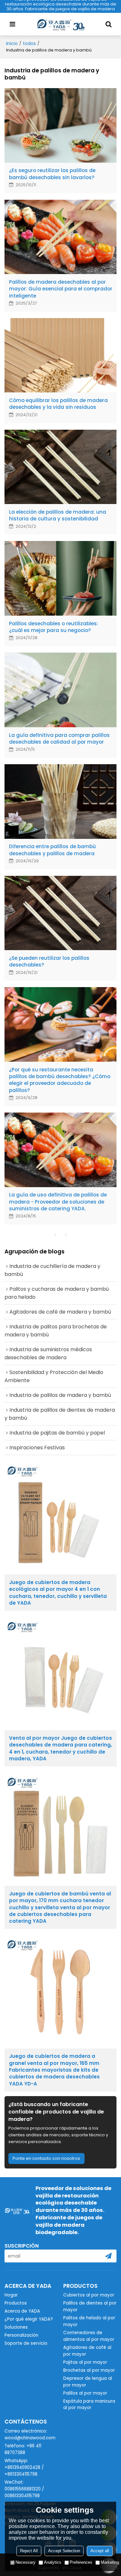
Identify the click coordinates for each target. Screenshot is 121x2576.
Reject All (29, 2551)
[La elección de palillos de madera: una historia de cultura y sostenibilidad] (61, 467)
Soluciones (16, 2327)
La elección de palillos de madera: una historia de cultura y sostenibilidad (58, 515)
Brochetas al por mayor (89, 2370)
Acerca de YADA (22, 2311)
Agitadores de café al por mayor (87, 2351)
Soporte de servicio (26, 2343)
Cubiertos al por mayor (89, 2295)
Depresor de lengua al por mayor (88, 2382)
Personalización (21, 2335)
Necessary (25, 2562)
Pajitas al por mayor (85, 2362)
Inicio (12, 43)
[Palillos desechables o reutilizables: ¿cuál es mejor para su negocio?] (61, 578)
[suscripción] (108, 2256)
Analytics (53, 2562)
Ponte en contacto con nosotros (46, 2158)
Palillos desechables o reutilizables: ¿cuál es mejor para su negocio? (54, 627)
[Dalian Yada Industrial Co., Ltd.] (61, 24)
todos (29, 43)
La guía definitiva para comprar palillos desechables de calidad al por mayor (59, 738)
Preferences (81, 2562)
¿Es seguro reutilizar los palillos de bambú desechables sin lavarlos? (52, 174)
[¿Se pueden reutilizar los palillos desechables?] (61, 913)
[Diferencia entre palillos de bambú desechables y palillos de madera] (61, 802)
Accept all (100, 2551)
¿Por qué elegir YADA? (29, 2319)
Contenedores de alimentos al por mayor (89, 2336)
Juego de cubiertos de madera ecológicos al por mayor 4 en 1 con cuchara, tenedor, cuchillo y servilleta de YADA (58, 1593)
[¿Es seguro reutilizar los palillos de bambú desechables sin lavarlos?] (61, 125)
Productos (16, 2303)
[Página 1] (55, 1235)
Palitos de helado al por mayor (89, 2321)
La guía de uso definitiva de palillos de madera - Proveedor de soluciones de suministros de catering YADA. (58, 1202)
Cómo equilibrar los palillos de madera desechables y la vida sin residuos (58, 404)
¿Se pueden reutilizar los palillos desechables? (49, 961)
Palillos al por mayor (85, 2393)
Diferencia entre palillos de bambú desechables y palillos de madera (52, 850)
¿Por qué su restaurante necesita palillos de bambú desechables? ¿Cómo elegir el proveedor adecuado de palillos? (60, 1080)
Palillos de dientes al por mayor (90, 2306)
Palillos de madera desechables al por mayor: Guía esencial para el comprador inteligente (61, 289)
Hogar (11, 2295)
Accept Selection (64, 2551)
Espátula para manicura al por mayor (89, 2405)
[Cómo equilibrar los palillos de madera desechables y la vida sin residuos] (61, 355)
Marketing (110, 2562)
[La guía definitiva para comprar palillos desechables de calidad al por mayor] (61, 690)
